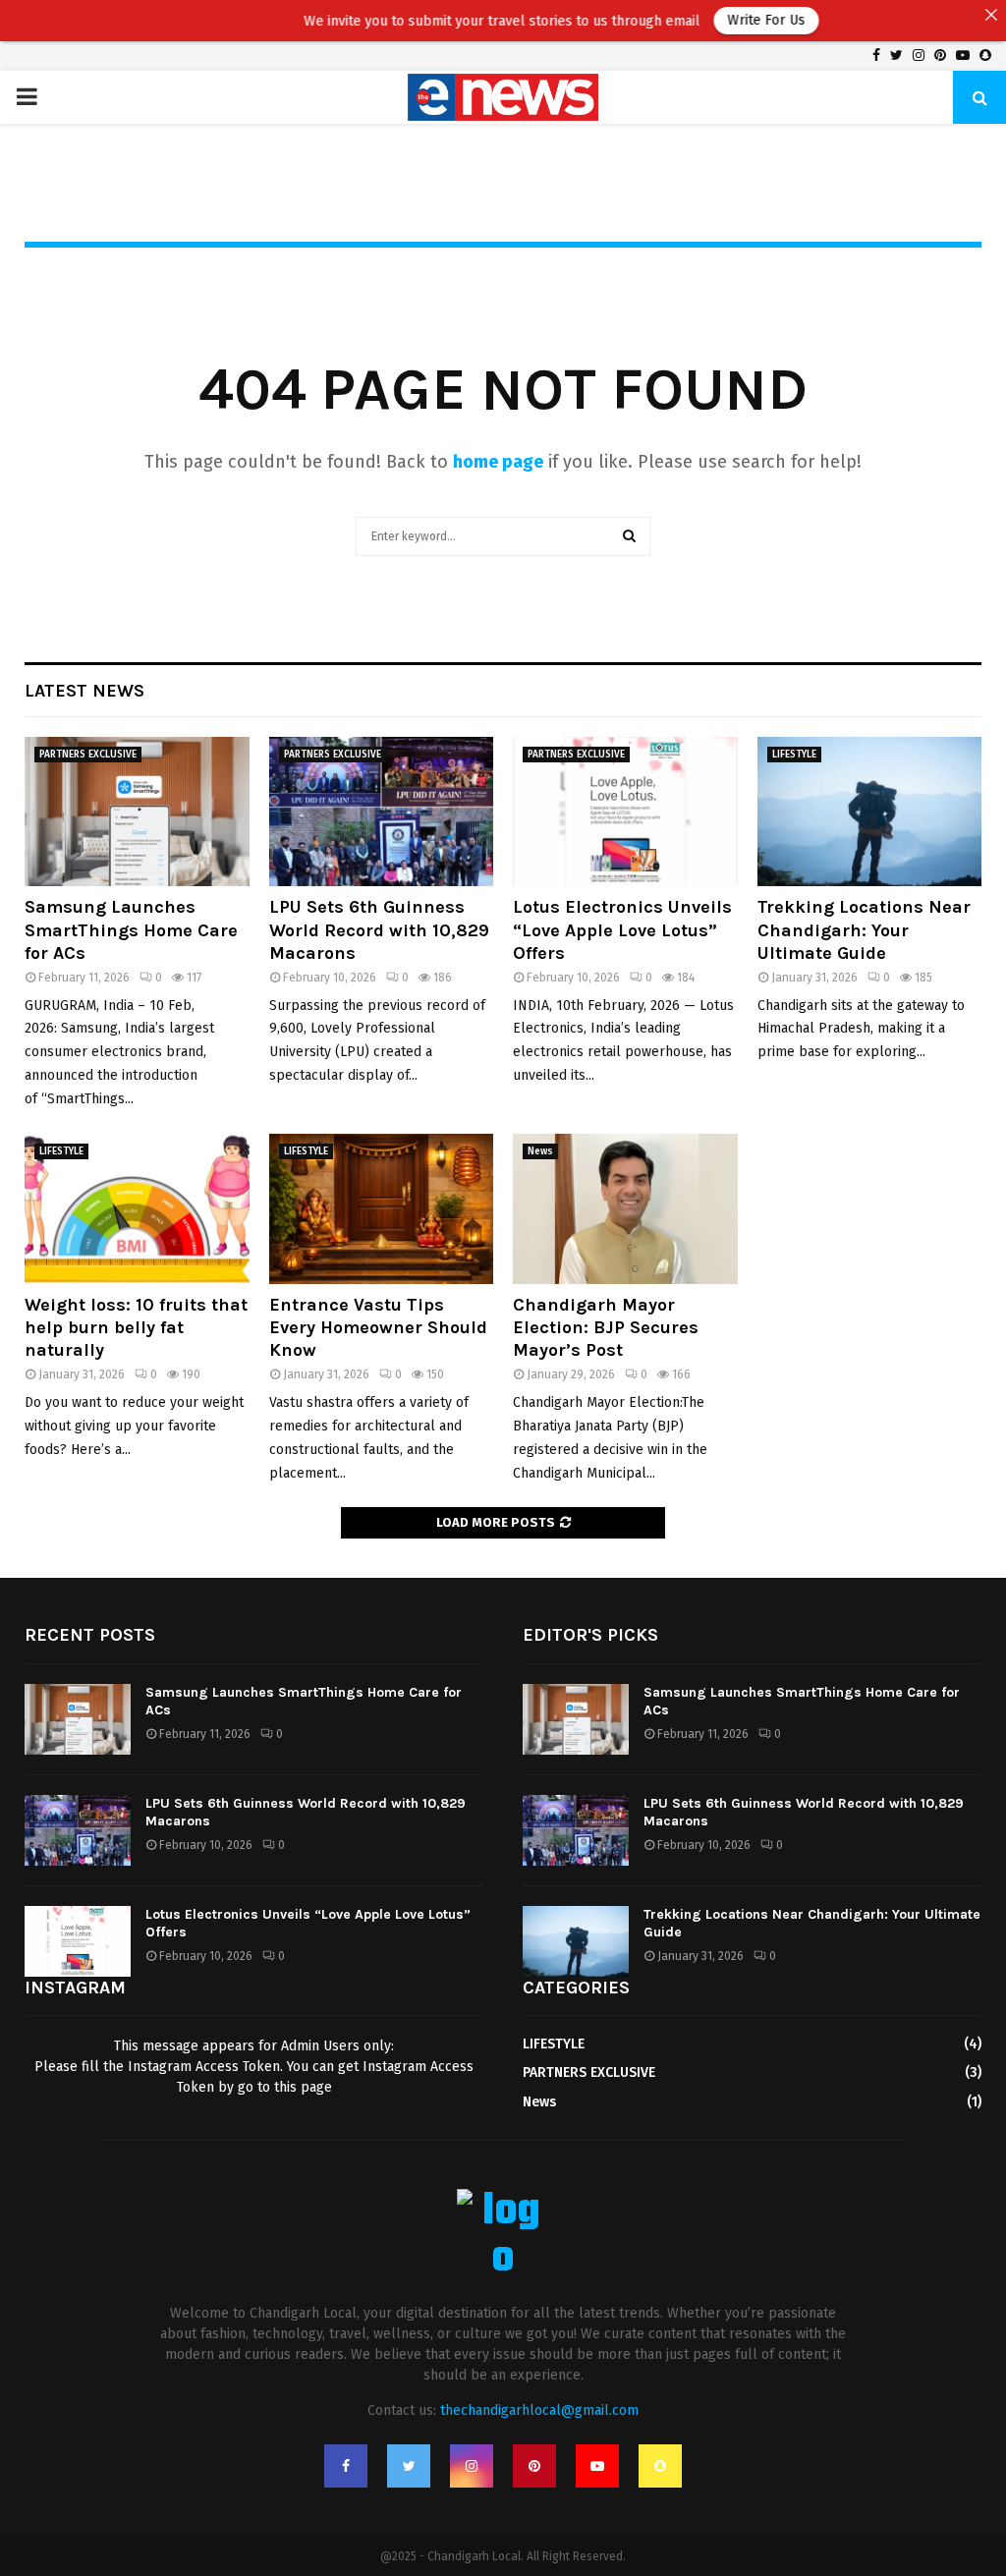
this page (303, 2087)
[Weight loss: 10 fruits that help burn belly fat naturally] (137, 1208)
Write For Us (722, 20)
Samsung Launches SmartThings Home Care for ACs (131, 930)
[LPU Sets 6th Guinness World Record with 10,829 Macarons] (382, 812)
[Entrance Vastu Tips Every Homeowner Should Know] (382, 1208)
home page (498, 462)
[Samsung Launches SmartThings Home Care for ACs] (137, 812)
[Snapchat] (660, 2466)
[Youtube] (597, 2466)
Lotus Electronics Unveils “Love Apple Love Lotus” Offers (622, 930)
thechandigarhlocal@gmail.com (539, 2410)
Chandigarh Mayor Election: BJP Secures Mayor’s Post (606, 1328)
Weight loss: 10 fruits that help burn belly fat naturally (136, 1328)
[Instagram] (472, 2466)
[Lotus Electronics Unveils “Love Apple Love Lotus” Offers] (625, 812)
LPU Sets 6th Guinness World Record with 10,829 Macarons (379, 930)
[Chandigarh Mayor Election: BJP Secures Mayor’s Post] (625, 1208)
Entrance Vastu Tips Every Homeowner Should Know (378, 1328)
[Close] (991, 15)
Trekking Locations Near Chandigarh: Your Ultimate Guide (864, 930)
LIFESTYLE (794, 755)
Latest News (84, 691)
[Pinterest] (534, 2466)
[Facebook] (346, 2466)
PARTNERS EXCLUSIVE (88, 755)
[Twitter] (409, 2466)
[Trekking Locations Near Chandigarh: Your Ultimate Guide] (870, 812)
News (540, 1151)
